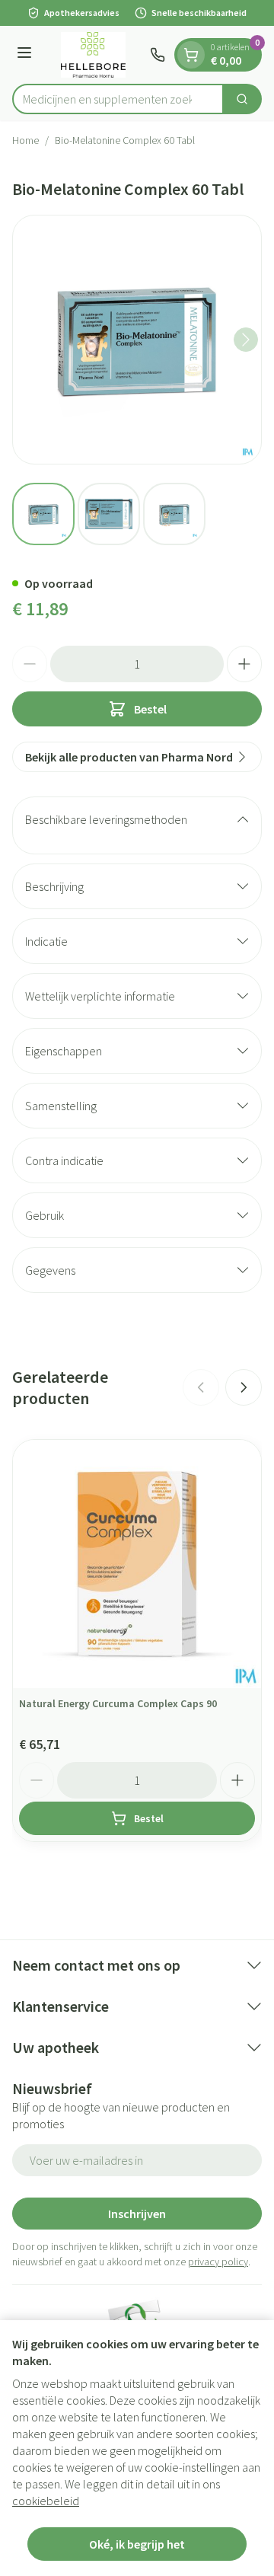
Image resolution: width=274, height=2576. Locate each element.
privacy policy (218, 2262)
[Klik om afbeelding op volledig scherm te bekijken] (137, 340)
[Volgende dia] (244, 1387)
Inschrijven (137, 2214)
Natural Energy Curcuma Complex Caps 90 (118, 1703)
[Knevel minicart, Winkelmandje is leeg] (191, 55)
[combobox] (118, 99)
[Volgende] (246, 340)
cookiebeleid (46, 2501)
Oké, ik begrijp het (137, 2544)
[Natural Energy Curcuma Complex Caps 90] (137, 1564)
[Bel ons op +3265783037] (158, 55)
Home (25, 140)
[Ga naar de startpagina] (93, 55)
